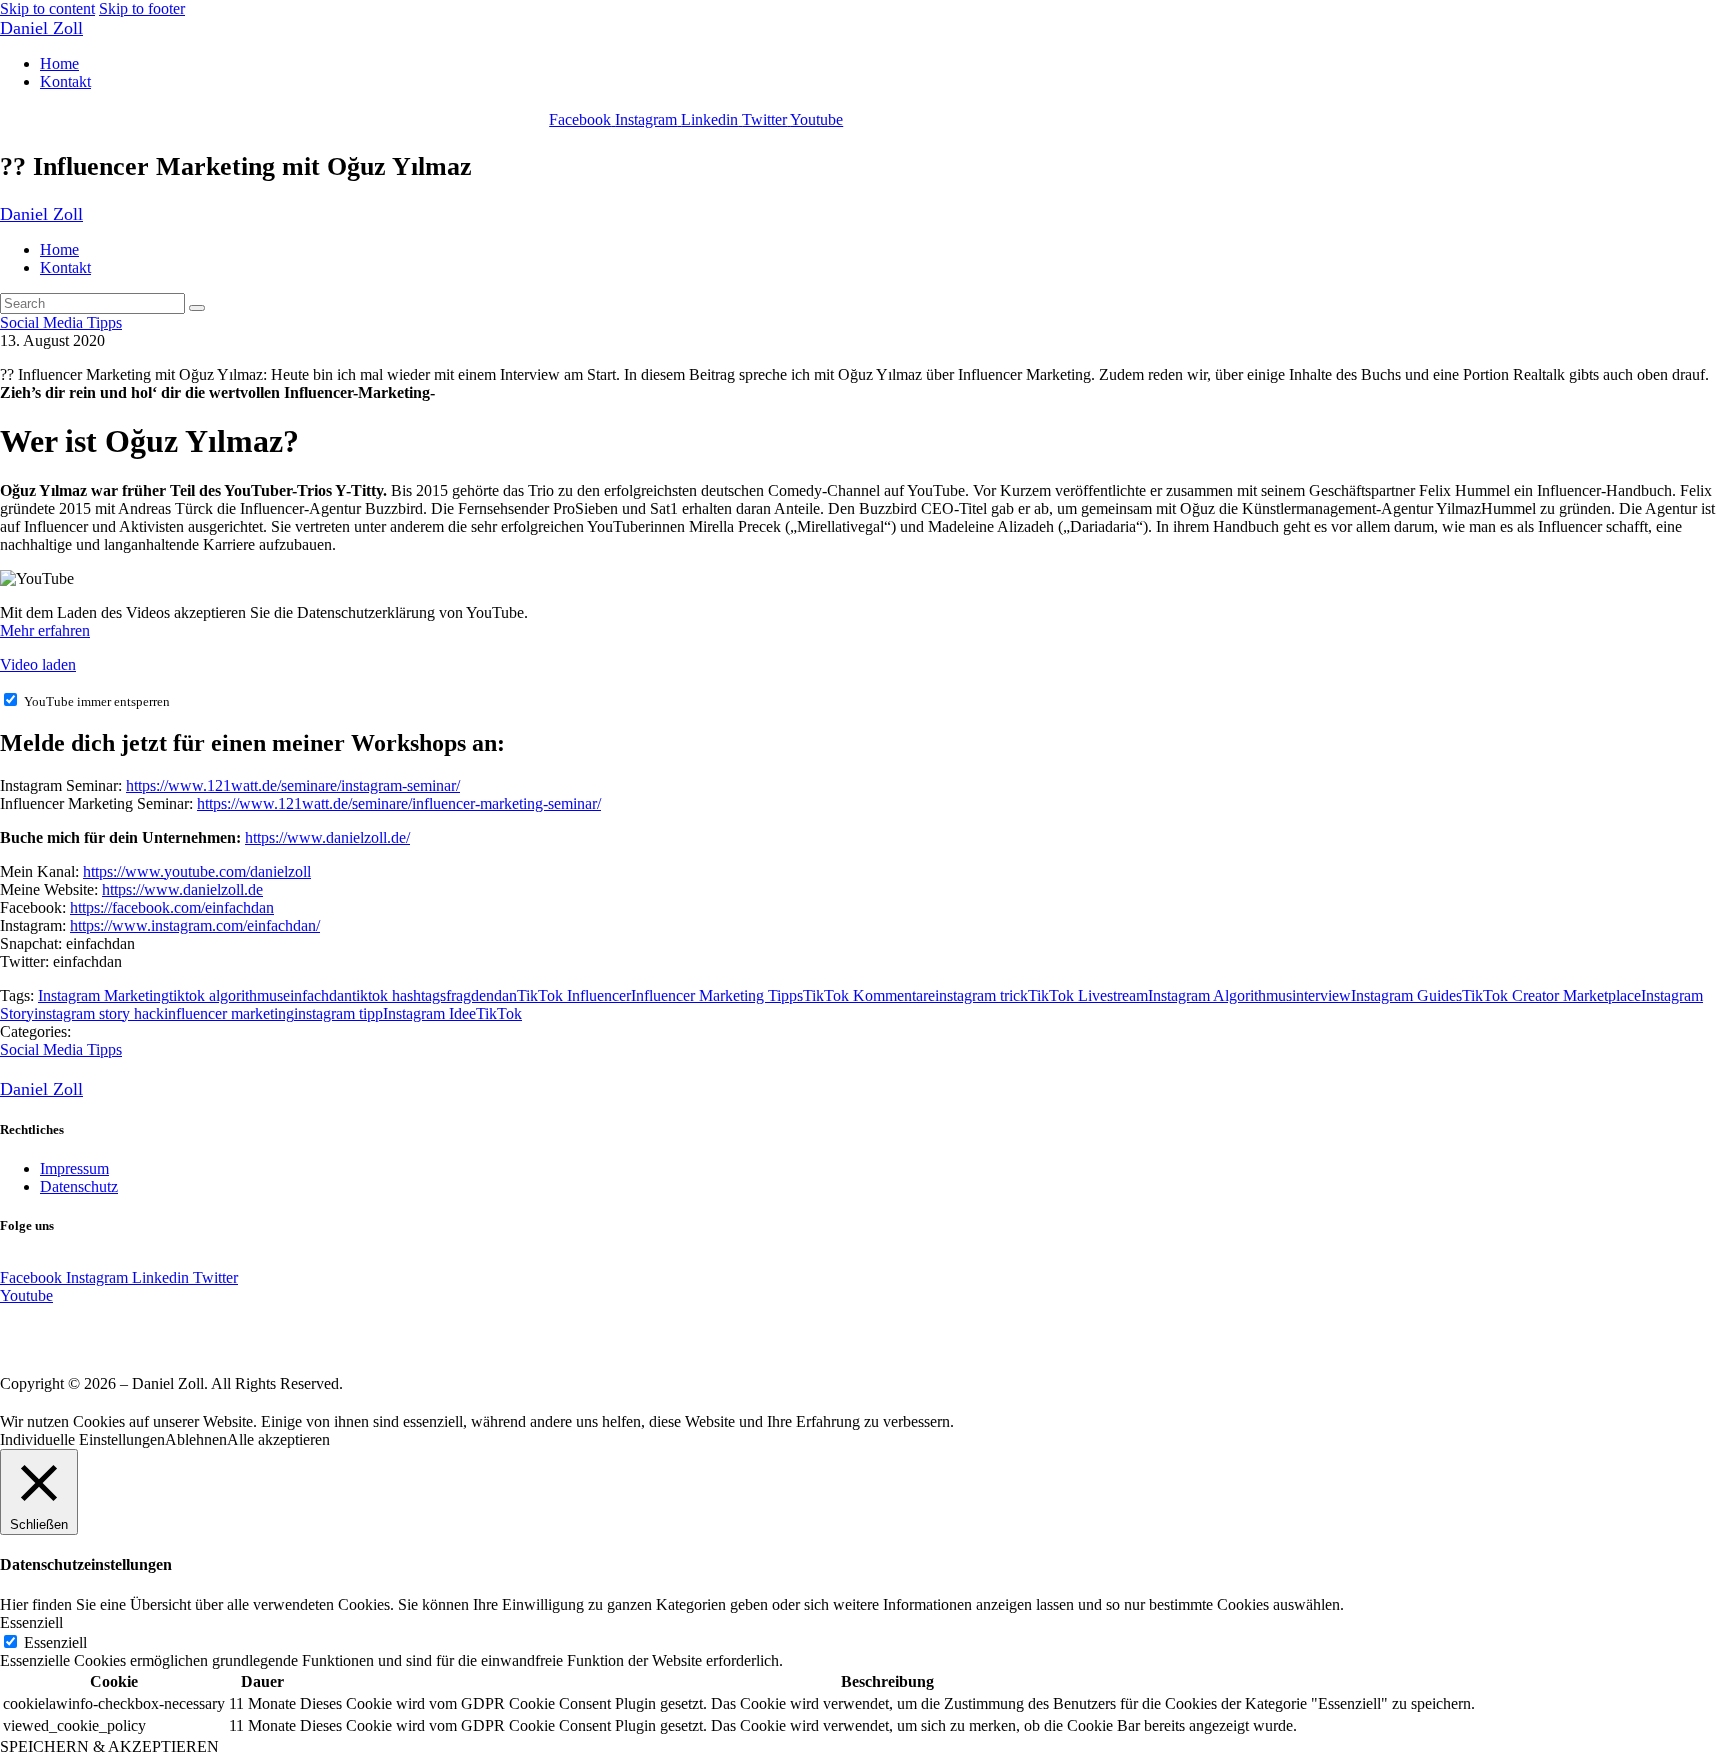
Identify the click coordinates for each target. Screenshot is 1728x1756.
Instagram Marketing (103, 995)
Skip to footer (142, 8)
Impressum (74, 1168)
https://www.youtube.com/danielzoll (197, 871)
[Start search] (197, 308)
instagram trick (981, 995)
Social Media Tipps (61, 322)
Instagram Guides (1406, 995)
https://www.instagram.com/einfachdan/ (195, 925)
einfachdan (317, 995)
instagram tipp (338, 1013)
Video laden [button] (38, 664)
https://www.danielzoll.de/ (327, 837)
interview (1321, 995)
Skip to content (47, 8)
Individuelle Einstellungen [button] (82, 1439)
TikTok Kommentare (869, 995)
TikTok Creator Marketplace (1551, 995)
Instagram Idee (429, 1013)
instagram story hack (99, 1013)
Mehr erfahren (45, 630)
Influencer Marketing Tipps (717, 995)
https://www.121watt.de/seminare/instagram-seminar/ (293, 785)
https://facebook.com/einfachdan (172, 907)
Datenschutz (79, 1186)
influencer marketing (229, 1013)
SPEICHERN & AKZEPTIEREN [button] (109, 1746)
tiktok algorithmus (226, 995)
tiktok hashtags (399, 995)
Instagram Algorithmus (1220, 995)
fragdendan (481, 995)
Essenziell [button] (31, 1622)
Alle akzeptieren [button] (278, 1439)
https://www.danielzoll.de (182, 889)
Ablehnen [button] (196, 1439)
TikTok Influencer (574, 995)
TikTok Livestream (1088, 995)
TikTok (499, 1013)
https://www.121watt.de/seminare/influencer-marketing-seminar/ (399, 803)
